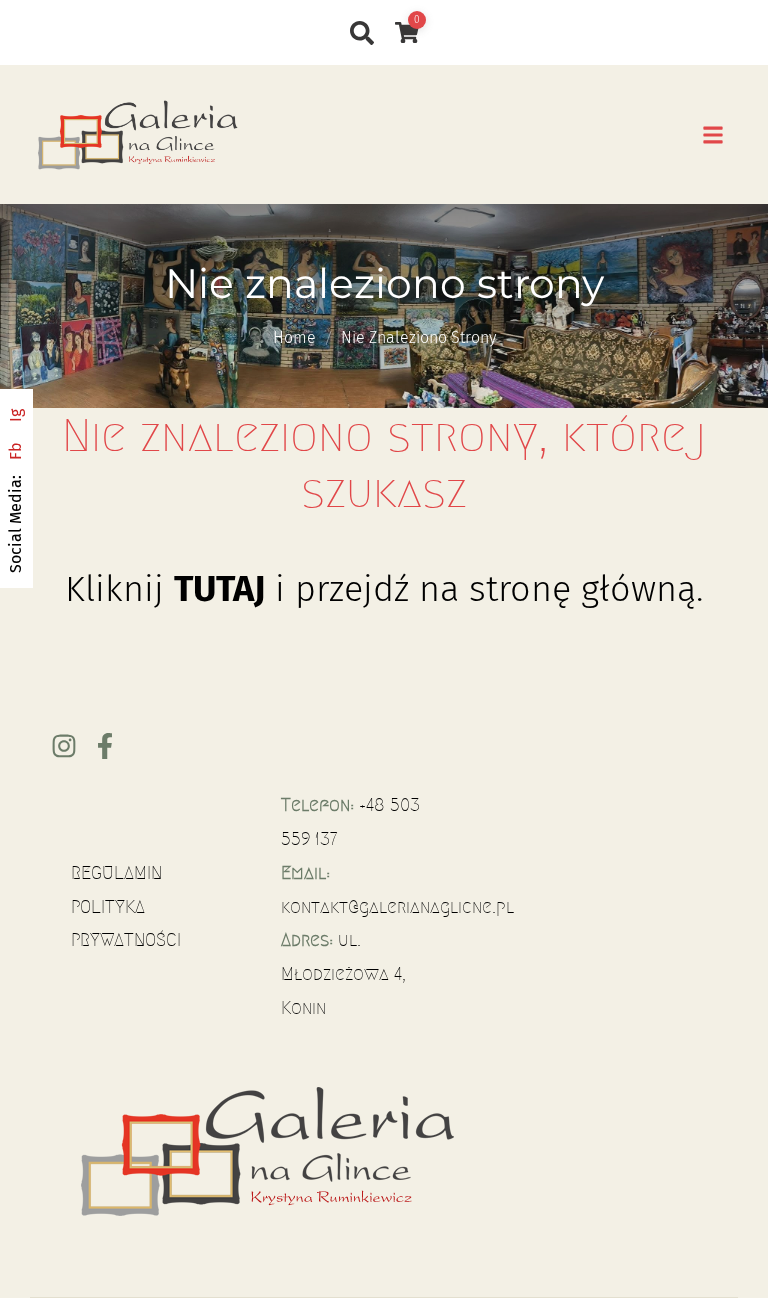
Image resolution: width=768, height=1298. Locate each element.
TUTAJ (219, 589)
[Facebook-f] (105, 746)
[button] (713, 134)
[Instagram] (64, 746)
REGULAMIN (116, 873)
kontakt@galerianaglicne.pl (397, 907)
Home (294, 337)
